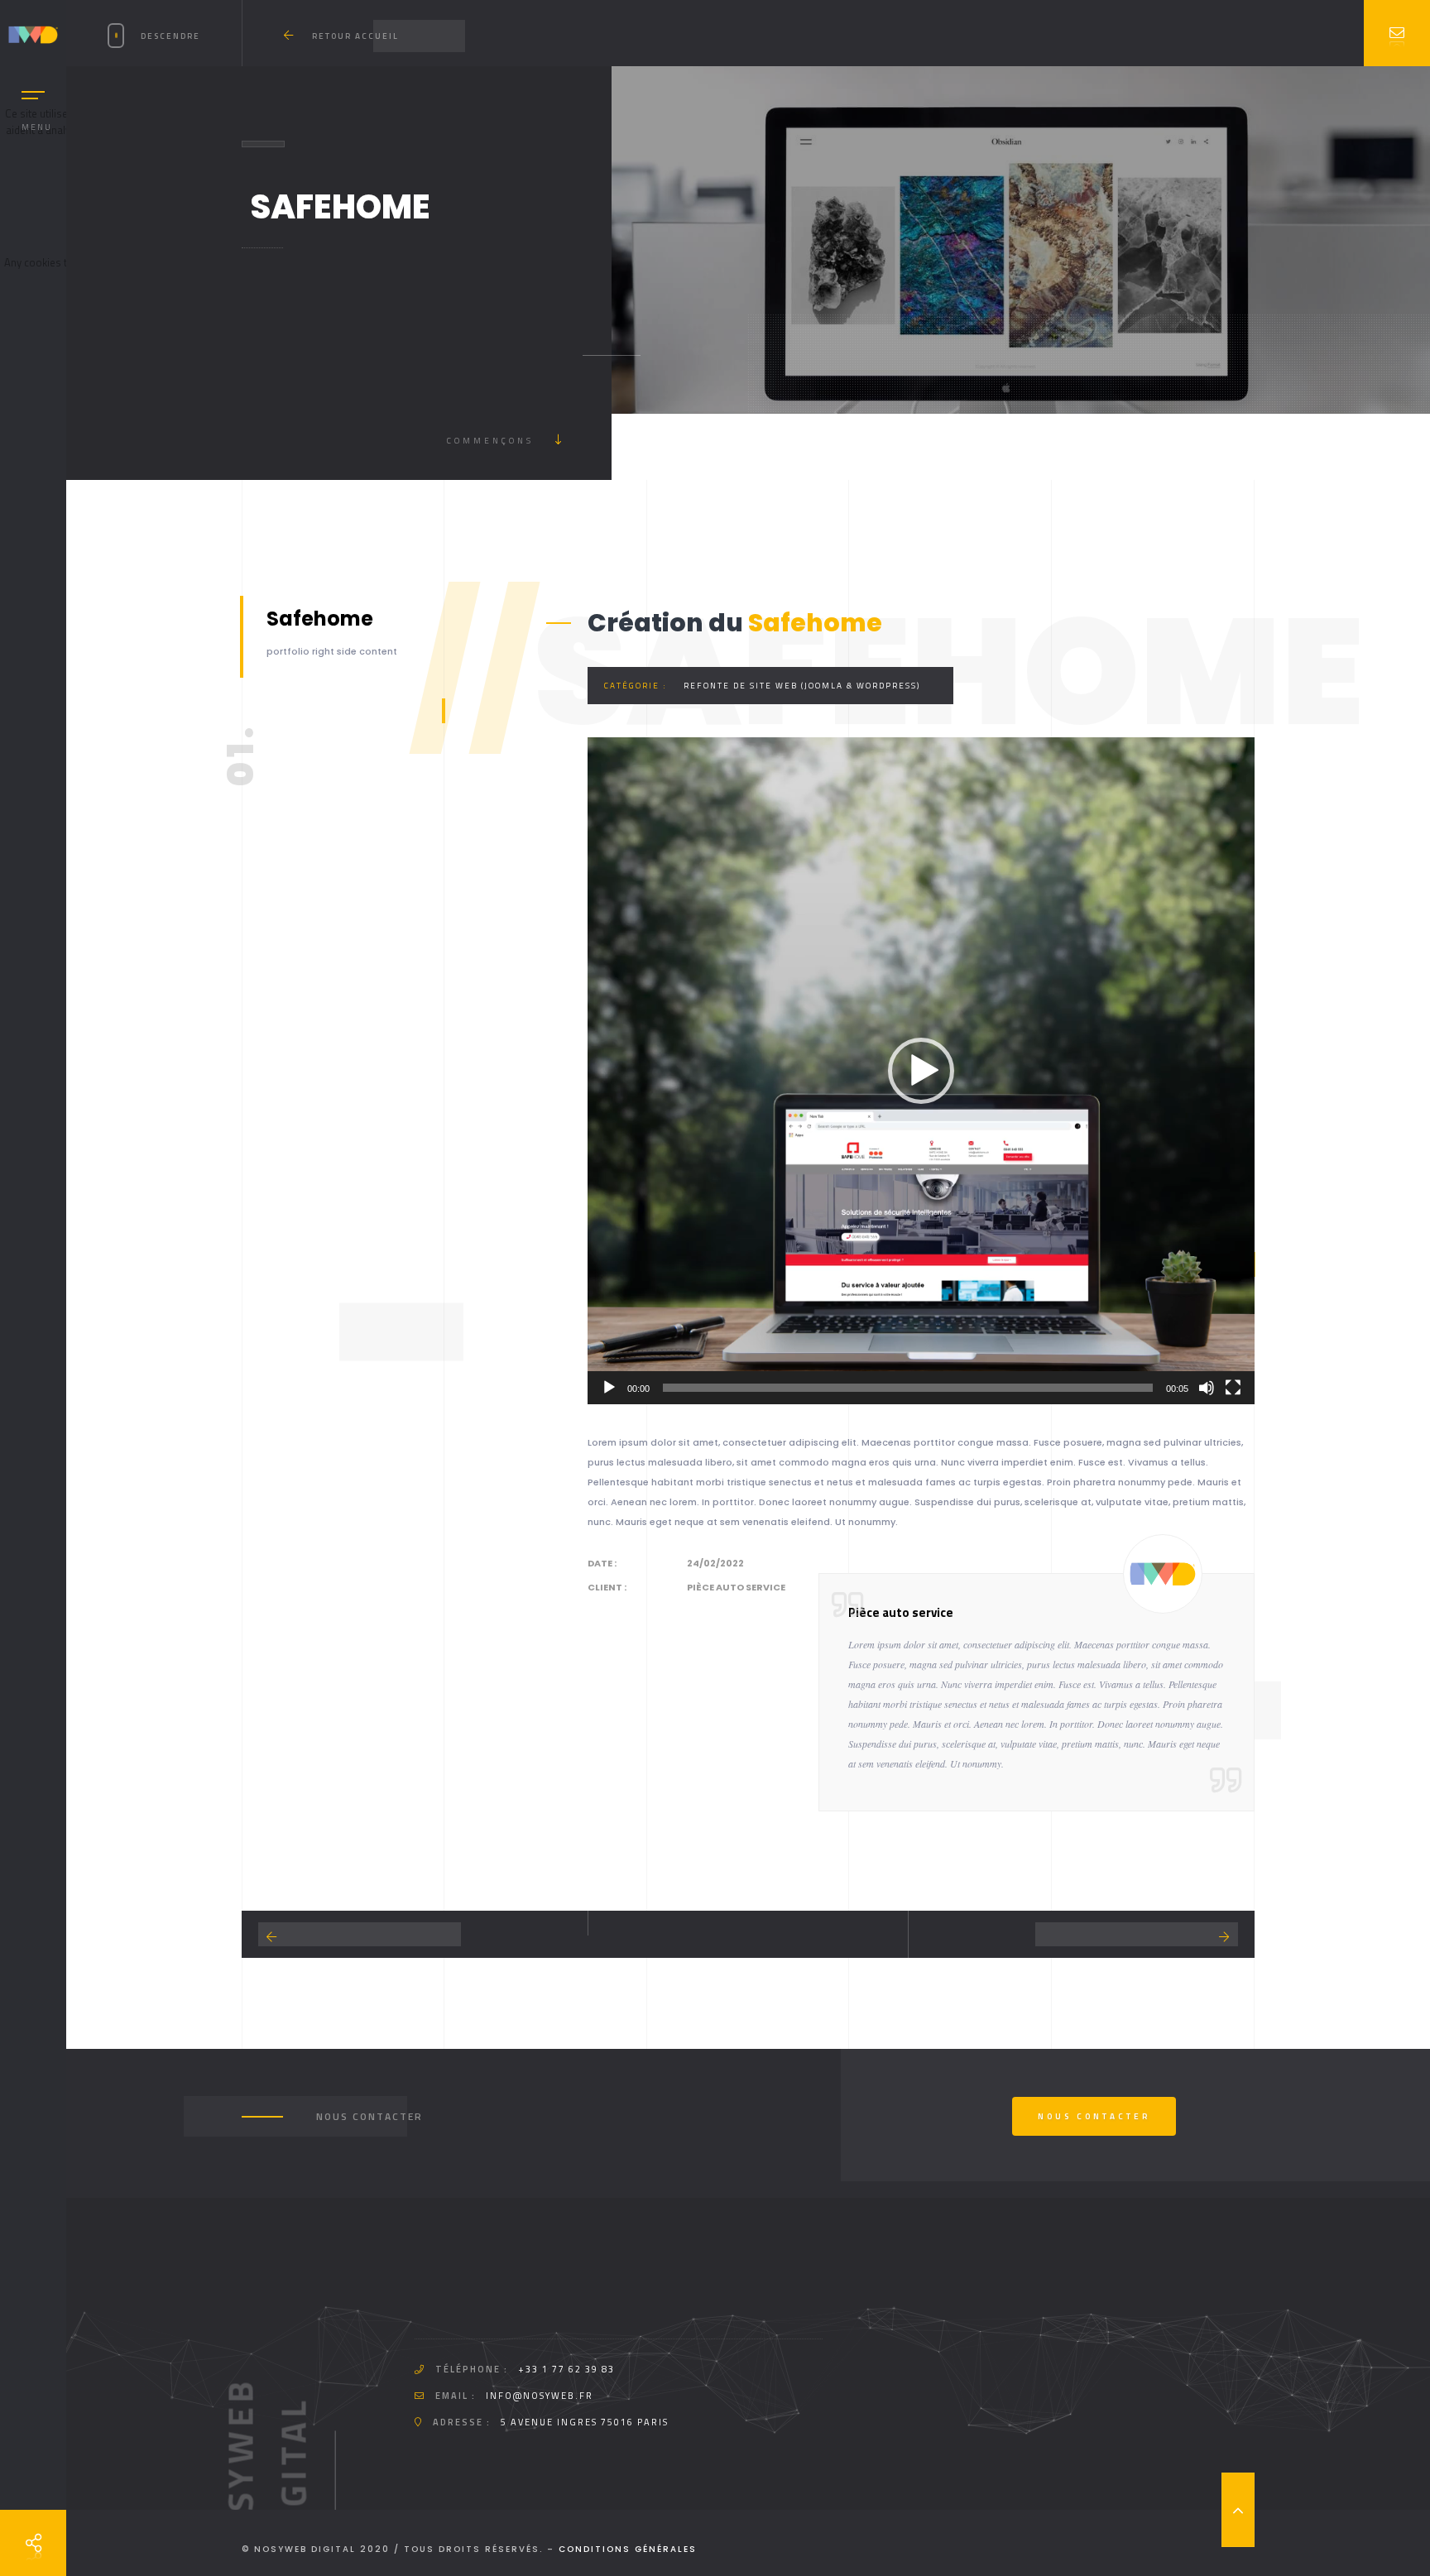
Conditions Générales (628, 2549)
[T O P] (1238, 2510)
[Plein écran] (1233, 1388)
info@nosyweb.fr (540, 2396)
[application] (921, 1071)
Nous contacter (1094, 2116)
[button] (921, 1071)
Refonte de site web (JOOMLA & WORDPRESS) (802, 686)
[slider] (908, 1388)
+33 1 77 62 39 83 (566, 2369)
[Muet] (1207, 1388)
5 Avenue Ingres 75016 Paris (585, 2422)
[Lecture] (609, 1388)
